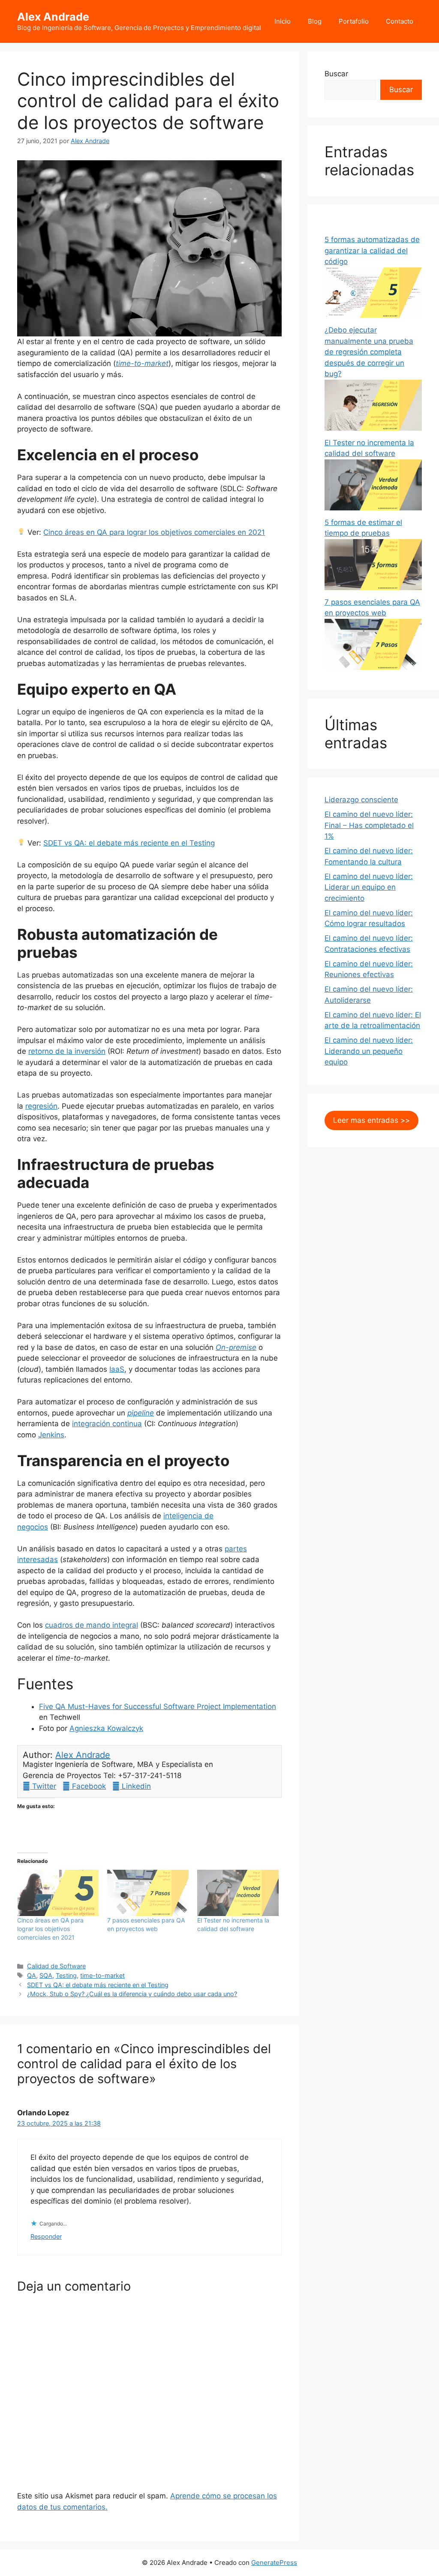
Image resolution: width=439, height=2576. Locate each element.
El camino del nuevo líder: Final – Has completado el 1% (369, 825)
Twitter (43, 1786)
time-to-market (142, 363)
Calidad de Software (56, 1966)
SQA (46, 1975)
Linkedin (135, 1786)
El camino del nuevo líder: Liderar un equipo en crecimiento (369, 887)
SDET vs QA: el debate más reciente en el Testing (129, 843)
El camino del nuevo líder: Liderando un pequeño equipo (369, 1051)
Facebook (88, 1786)
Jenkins (51, 1435)
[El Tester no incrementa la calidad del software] (238, 1893)
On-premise (236, 1347)
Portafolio (354, 21)
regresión (41, 1106)
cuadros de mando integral (92, 1625)
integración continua (107, 1424)
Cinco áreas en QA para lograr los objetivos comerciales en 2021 (154, 532)
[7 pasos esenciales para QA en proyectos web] (148, 1893)
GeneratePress (274, 2563)
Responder (46, 2236)
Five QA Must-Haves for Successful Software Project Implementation (158, 1706)
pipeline (141, 1413)
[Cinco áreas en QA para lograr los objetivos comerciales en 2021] (58, 1893)
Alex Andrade (53, 17)
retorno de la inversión (67, 1051)
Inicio (283, 21)
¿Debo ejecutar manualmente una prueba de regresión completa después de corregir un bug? (369, 352)
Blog (315, 21)
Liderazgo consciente (361, 800)
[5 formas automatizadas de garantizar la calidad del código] (373, 315)
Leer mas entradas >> (371, 1120)
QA (32, 1975)
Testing (66, 1975)
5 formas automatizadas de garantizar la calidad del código (372, 250)
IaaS (117, 1369)
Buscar (336, 74)
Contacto (400, 21)
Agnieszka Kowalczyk (106, 1728)
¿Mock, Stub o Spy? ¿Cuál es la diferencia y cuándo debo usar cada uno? (132, 1994)
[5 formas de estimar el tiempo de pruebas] (373, 588)
